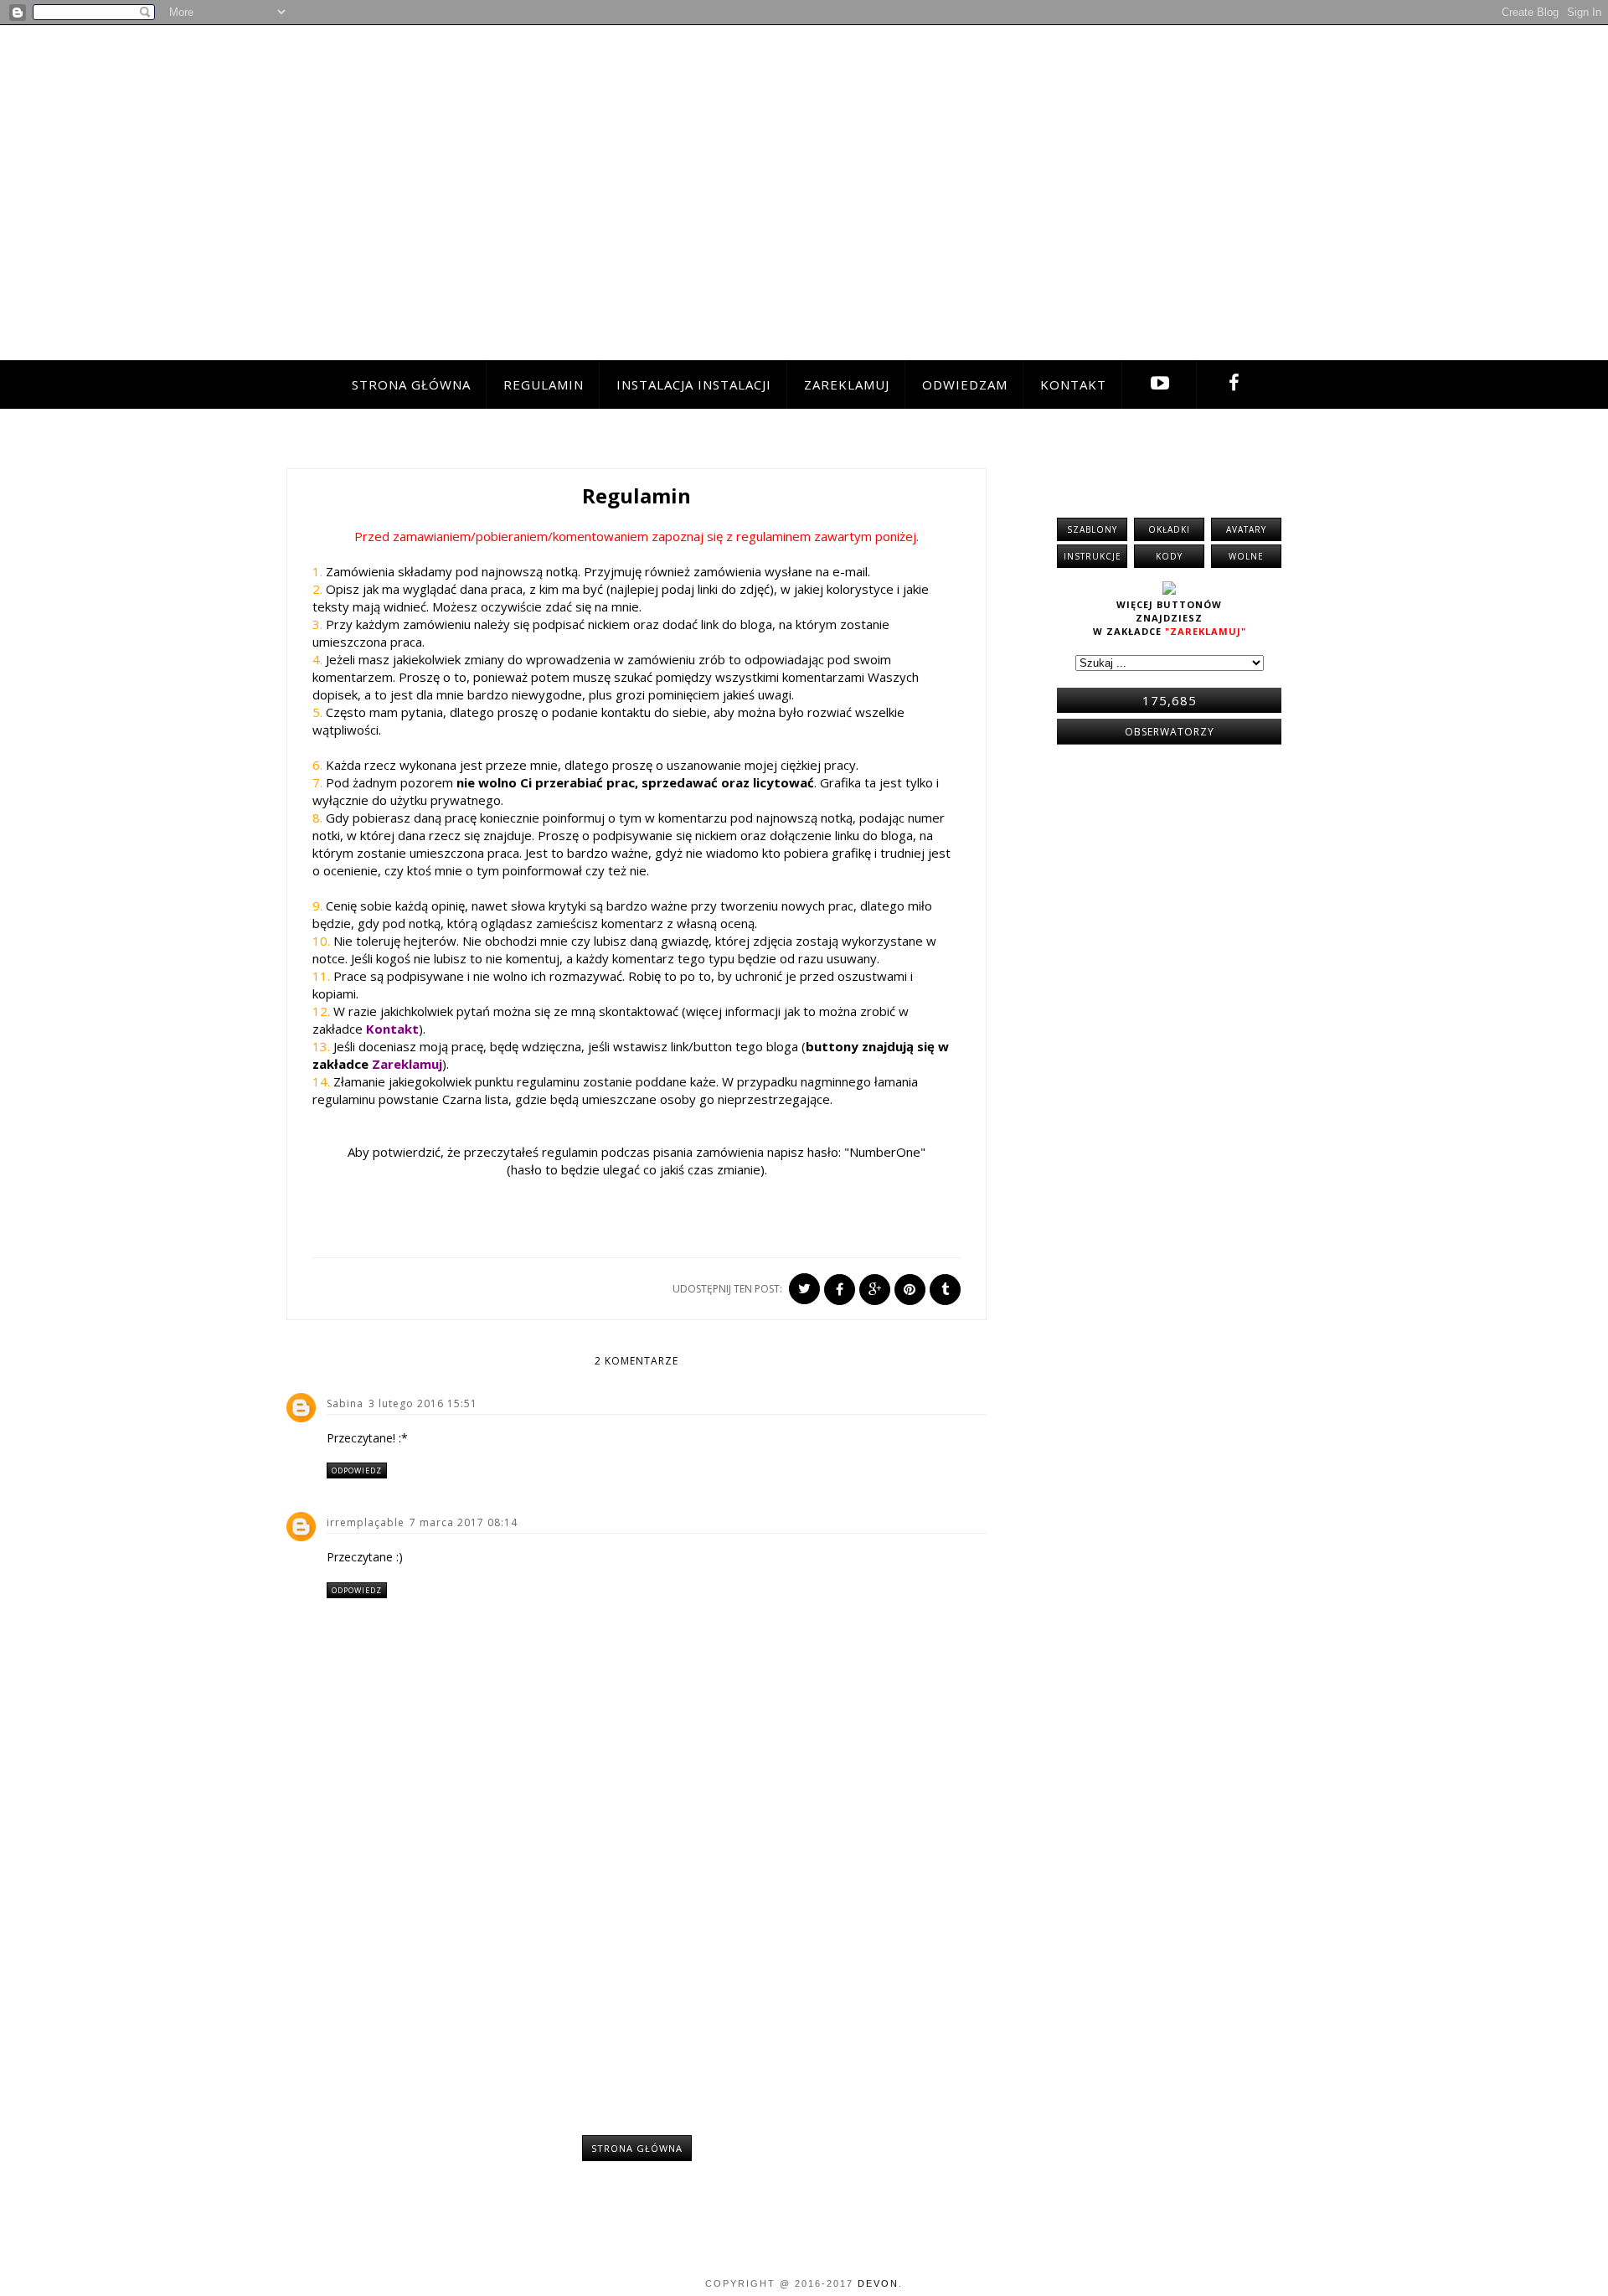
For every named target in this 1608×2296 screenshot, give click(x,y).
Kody (1169, 556)
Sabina (345, 1403)
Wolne (1246, 556)
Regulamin (544, 384)
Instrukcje (1093, 556)
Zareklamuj (847, 384)
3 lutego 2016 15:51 (423, 1403)
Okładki (1169, 529)
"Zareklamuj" (1206, 631)
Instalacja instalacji (694, 384)
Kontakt (1073, 384)
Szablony (1092, 529)
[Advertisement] (636, 1976)
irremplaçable (366, 1522)
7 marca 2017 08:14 (464, 1522)
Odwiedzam (965, 384)
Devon (878, 2283)
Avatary (1246, 529)
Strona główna (411, 384)
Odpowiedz (357, 1470)
